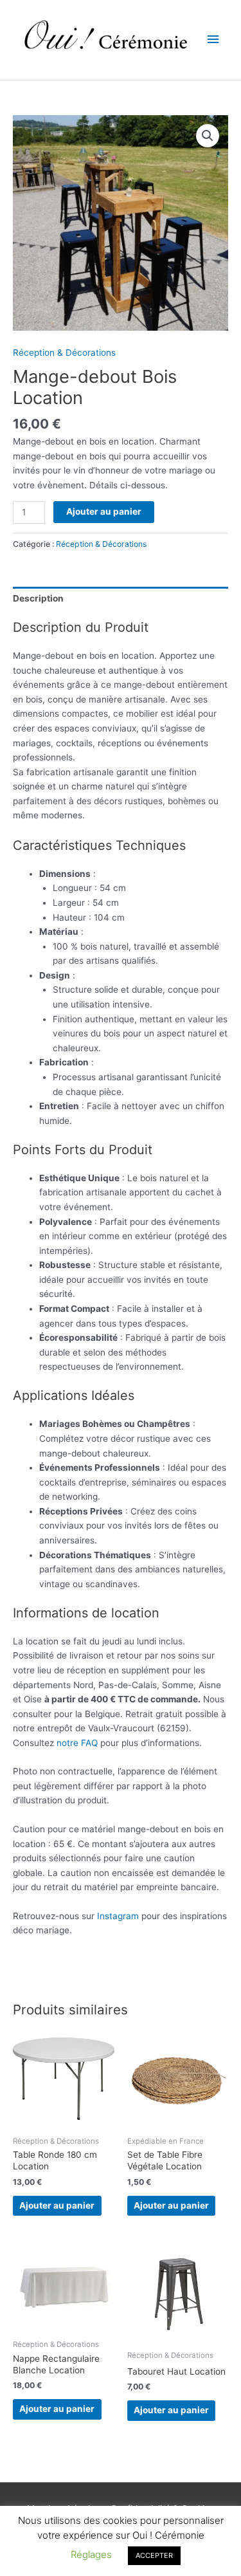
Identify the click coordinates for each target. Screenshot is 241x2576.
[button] (208, 136)
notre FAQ (77, 1743)
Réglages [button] (91, 2554)
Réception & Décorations (64, 353)
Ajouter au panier (104, 511)
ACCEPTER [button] (154, 2555)
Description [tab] (38, 598)
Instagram (118, 1916)
